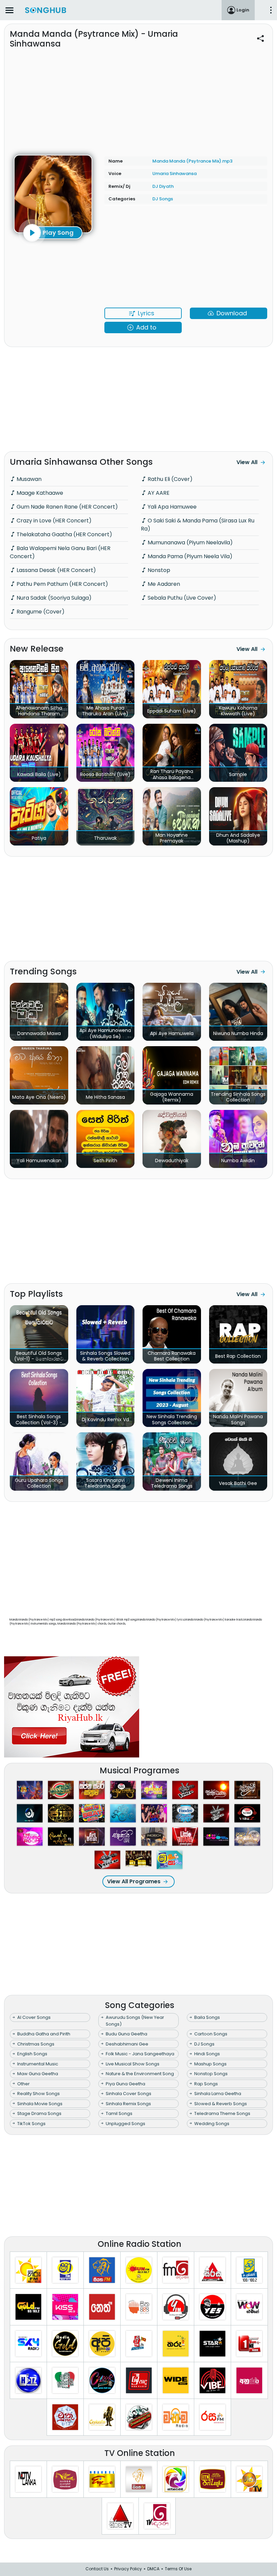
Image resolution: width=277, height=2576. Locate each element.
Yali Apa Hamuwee (171, 507)
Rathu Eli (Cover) (169, 479)
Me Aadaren (163, 584)
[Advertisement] (138, 98)
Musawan (28, 479)
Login (243, 10)
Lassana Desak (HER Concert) (56, 570)
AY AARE (158, 493)
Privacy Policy (128, 2569)
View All (247, 462)
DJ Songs (163, 199)
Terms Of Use (178, 2569)
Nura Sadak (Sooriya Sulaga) (53, 598)
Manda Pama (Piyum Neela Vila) (189, 556)
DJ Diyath (163, 186)
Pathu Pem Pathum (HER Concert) (62, 584)
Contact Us (97, 2569)
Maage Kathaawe (39, 493)
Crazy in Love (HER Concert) (53, 521)
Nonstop (158, 570)
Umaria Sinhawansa (174, 174)
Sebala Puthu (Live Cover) (181, 598)
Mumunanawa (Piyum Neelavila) (190, 542)
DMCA (153, 2569)
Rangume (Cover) (40, 612)
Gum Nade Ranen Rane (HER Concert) (67, 507)
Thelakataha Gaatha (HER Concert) (64, 534)
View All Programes (134, 1881)
